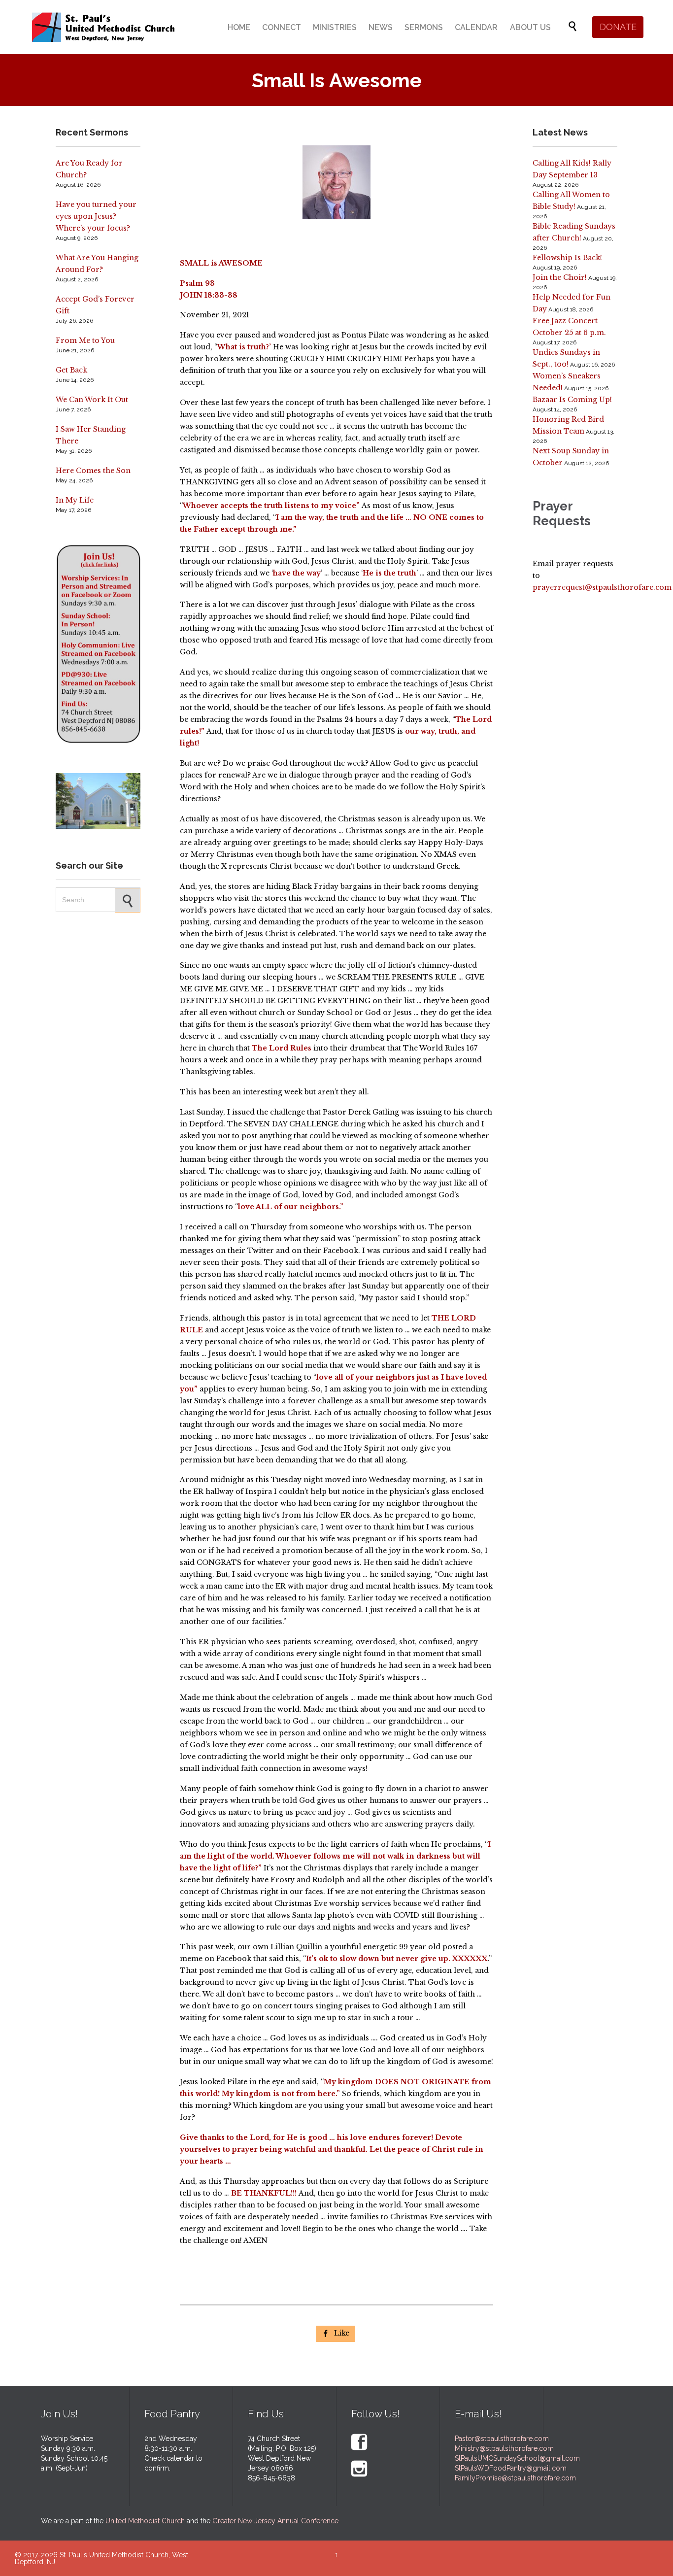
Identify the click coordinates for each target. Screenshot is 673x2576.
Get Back (71, 370)
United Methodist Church (145, 2521)
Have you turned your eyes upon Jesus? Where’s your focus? (96, 216)
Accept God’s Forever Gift (95, 305)
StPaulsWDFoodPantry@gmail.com (511, 2468)
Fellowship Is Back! (567, 258)
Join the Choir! (560, 277)
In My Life (75, 500)
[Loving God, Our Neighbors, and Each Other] (103, 27)
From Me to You (85, 340)
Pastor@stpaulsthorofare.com (502, 2439)
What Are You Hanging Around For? (97, 264)
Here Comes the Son (93, 471)
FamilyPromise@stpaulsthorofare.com (515, 2478)
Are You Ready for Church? (89, 169)
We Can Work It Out (92, 400)
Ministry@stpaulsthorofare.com (504, 2448)
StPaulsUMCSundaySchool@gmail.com (517, 2458)
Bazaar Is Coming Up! (572, 400)
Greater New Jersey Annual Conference (275, 2521)
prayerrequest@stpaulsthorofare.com (602, 587)
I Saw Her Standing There (91, 435)
